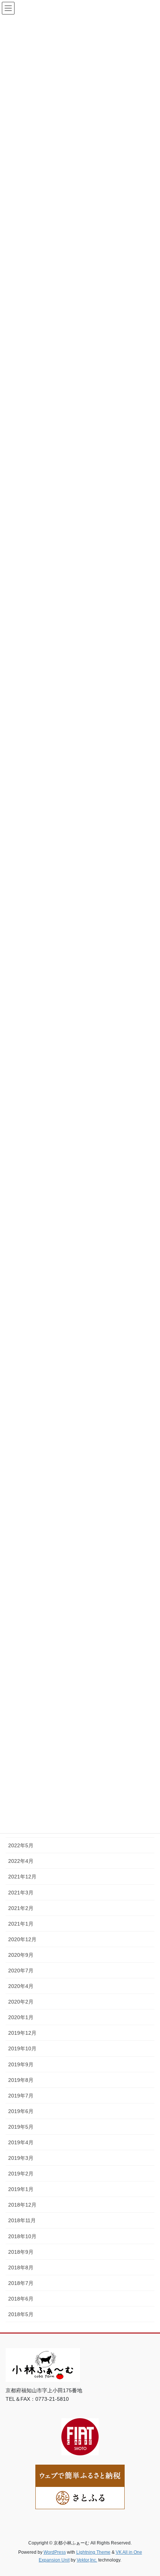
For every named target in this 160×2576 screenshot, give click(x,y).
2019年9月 (21, 2064)
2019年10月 (22, 2048)
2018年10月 (22, 2236)
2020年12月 (22, 1939)
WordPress (55, 2552)
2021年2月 (21, 1908)
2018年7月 (21, 2283)
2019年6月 (21, 2111)
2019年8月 (21, 2080)
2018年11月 (22, 2220)
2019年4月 (21, 2142)
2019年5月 (21, 2127)
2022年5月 (21, 1845)
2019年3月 (21, 2158)
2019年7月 (21, 2096)
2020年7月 (21, 1971)
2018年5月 (21, 2314)
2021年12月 (22, 1877)
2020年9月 (21, 1955)
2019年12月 (22, 2033)
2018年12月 (22, 2205)
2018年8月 (21, 2268)
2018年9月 (21, 2252)
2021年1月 (21, 1924)
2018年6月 (21, 2299)
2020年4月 (21, 1986)
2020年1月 (21, 2017)
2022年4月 (21, 1861)
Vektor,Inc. (87, 2560)
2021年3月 (21, 1893)
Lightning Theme (93, 2552)
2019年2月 (21, 2174)
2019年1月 (21, 2189)
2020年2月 (21, 2002)
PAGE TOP (149, 2492)
